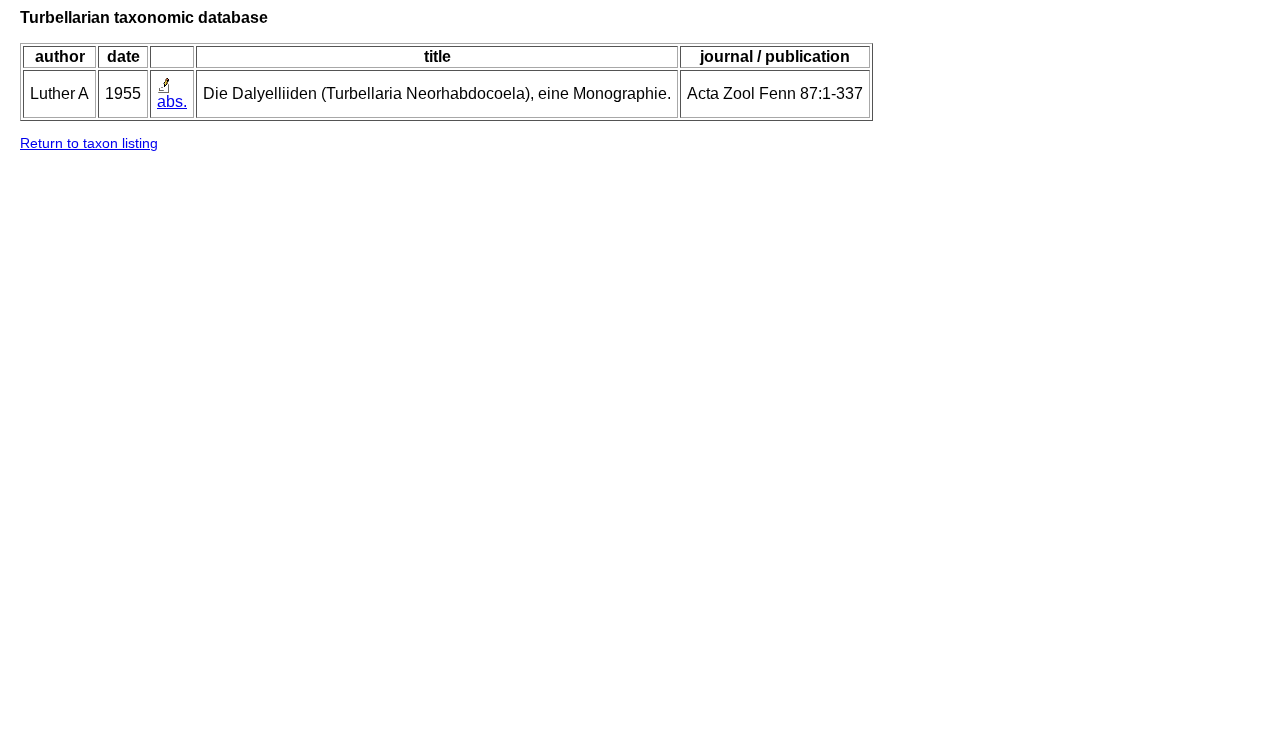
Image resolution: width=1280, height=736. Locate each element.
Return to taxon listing (89, 143)
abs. (172, 101)
